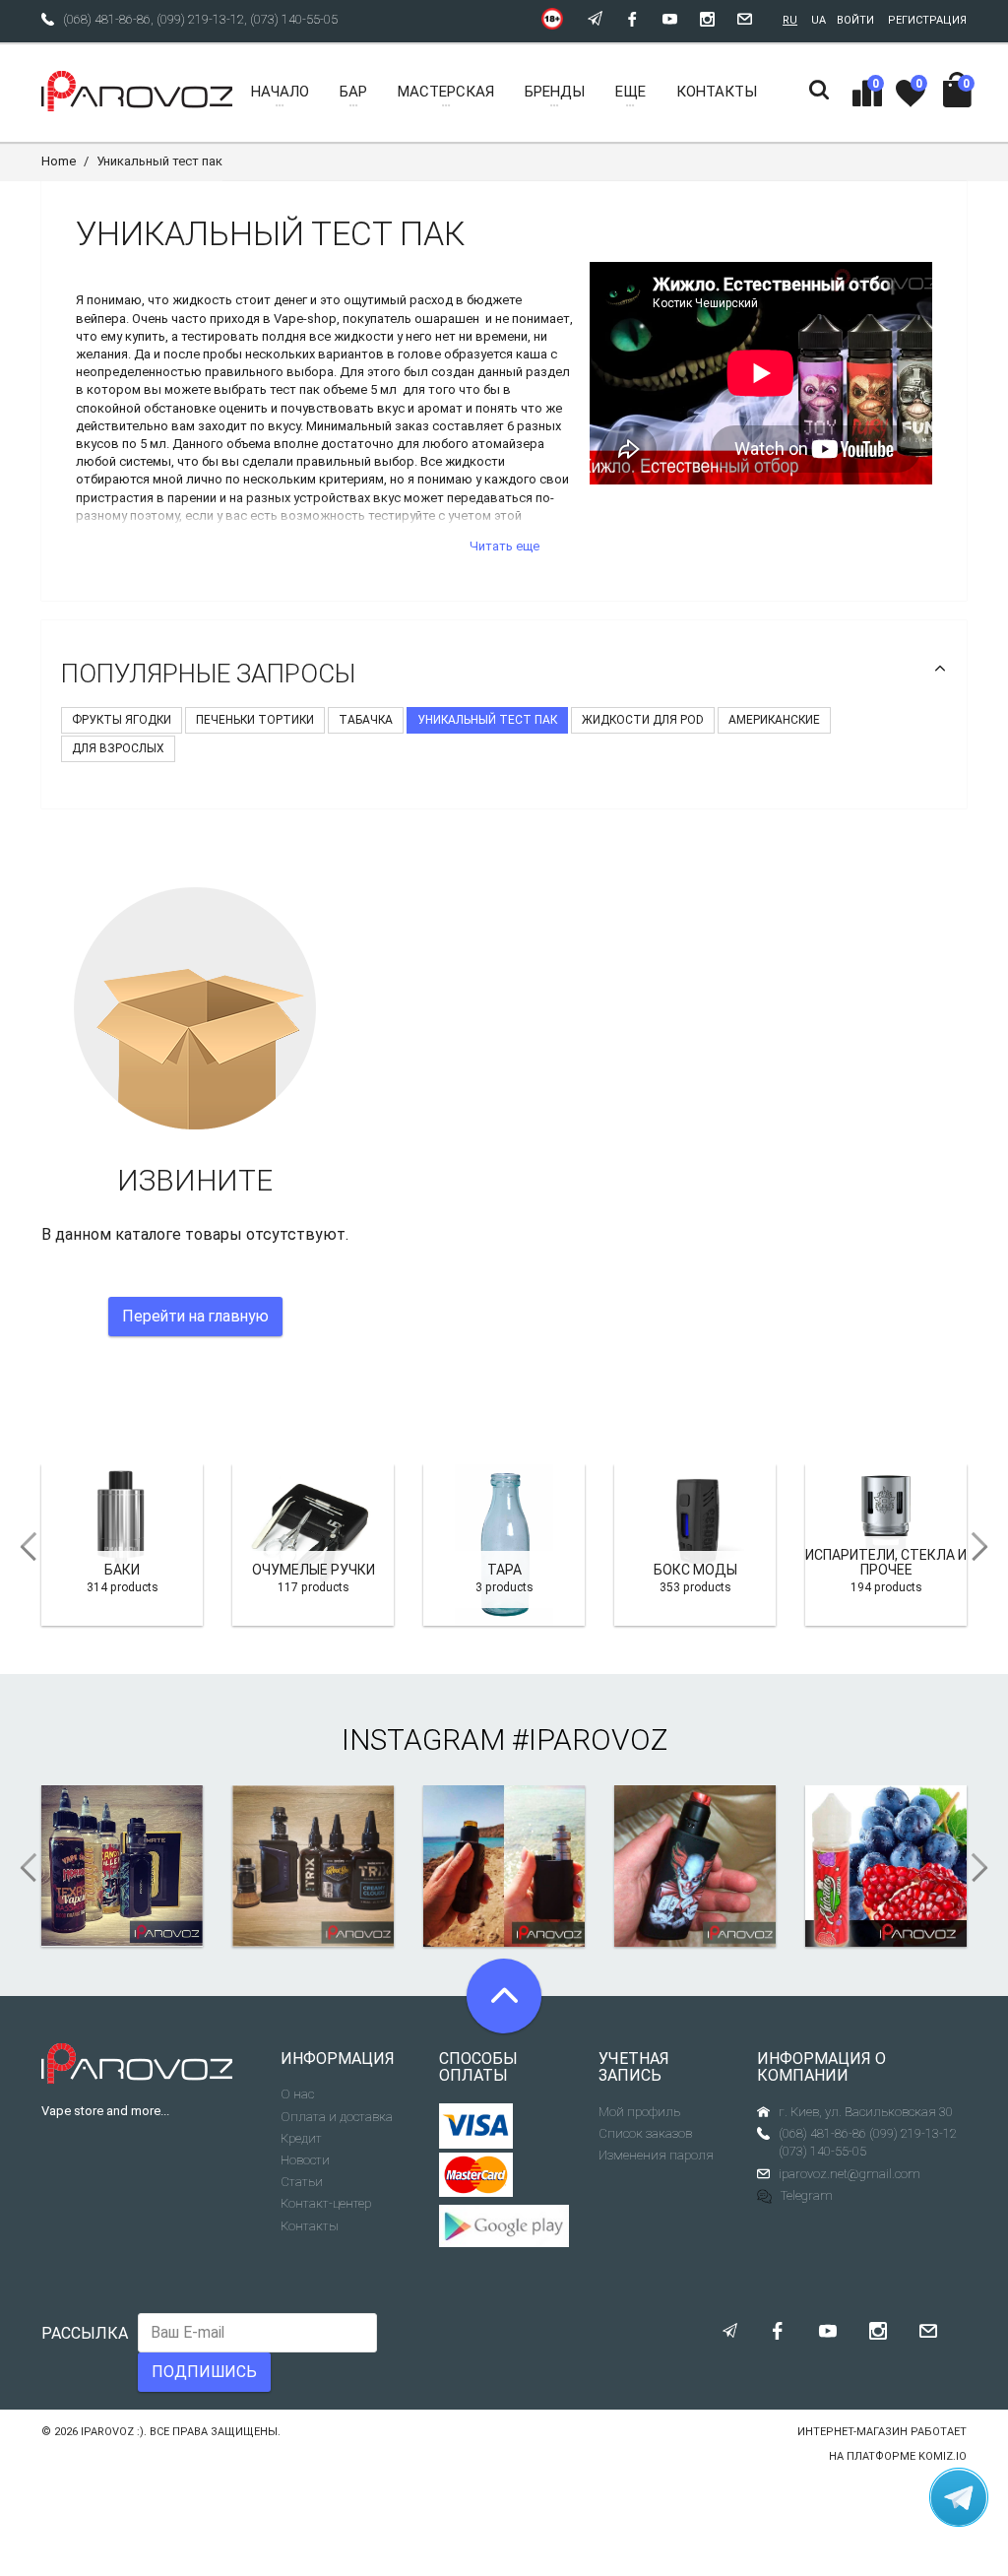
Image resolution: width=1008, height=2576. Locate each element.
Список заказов (645, 2133)
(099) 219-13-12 (200, 19)
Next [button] (986, 1547)
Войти (855, 20)
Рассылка (85, 2333)
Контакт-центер (326, 2203)
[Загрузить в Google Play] (504, 2225)
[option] (122, 1545)
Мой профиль (639, 2112)
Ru (790, 20)
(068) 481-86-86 (107, 19)
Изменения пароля (656, 2155)
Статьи (302, 2182)
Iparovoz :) (112, 2432)
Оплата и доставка (337, 2117)
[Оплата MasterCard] (476, 2175)
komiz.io (943, 2456)
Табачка (366, 720)
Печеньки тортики (255, 720)
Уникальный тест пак (487, 720)
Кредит (301, 2138)
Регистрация (927, 20)
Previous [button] (22, 1547)
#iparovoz (590, 1739)
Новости (305, 2160)
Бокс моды (695, 1570)
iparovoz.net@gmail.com (850, 2174)
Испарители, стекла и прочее (886, 1562)
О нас (297, 2094)
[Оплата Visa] (476, 2126)
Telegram (807, 2195)
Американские (774, 720)
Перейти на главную (195, 1316)
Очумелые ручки (314, 1570)
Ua (819, 20)
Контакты (310, 2226)
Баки (122, 1570)
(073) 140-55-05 (294, 19)
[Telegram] (959, 2497)
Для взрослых (118, 748)
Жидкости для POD (643, 720)
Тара (504, 1570)
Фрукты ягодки (122, 720)
